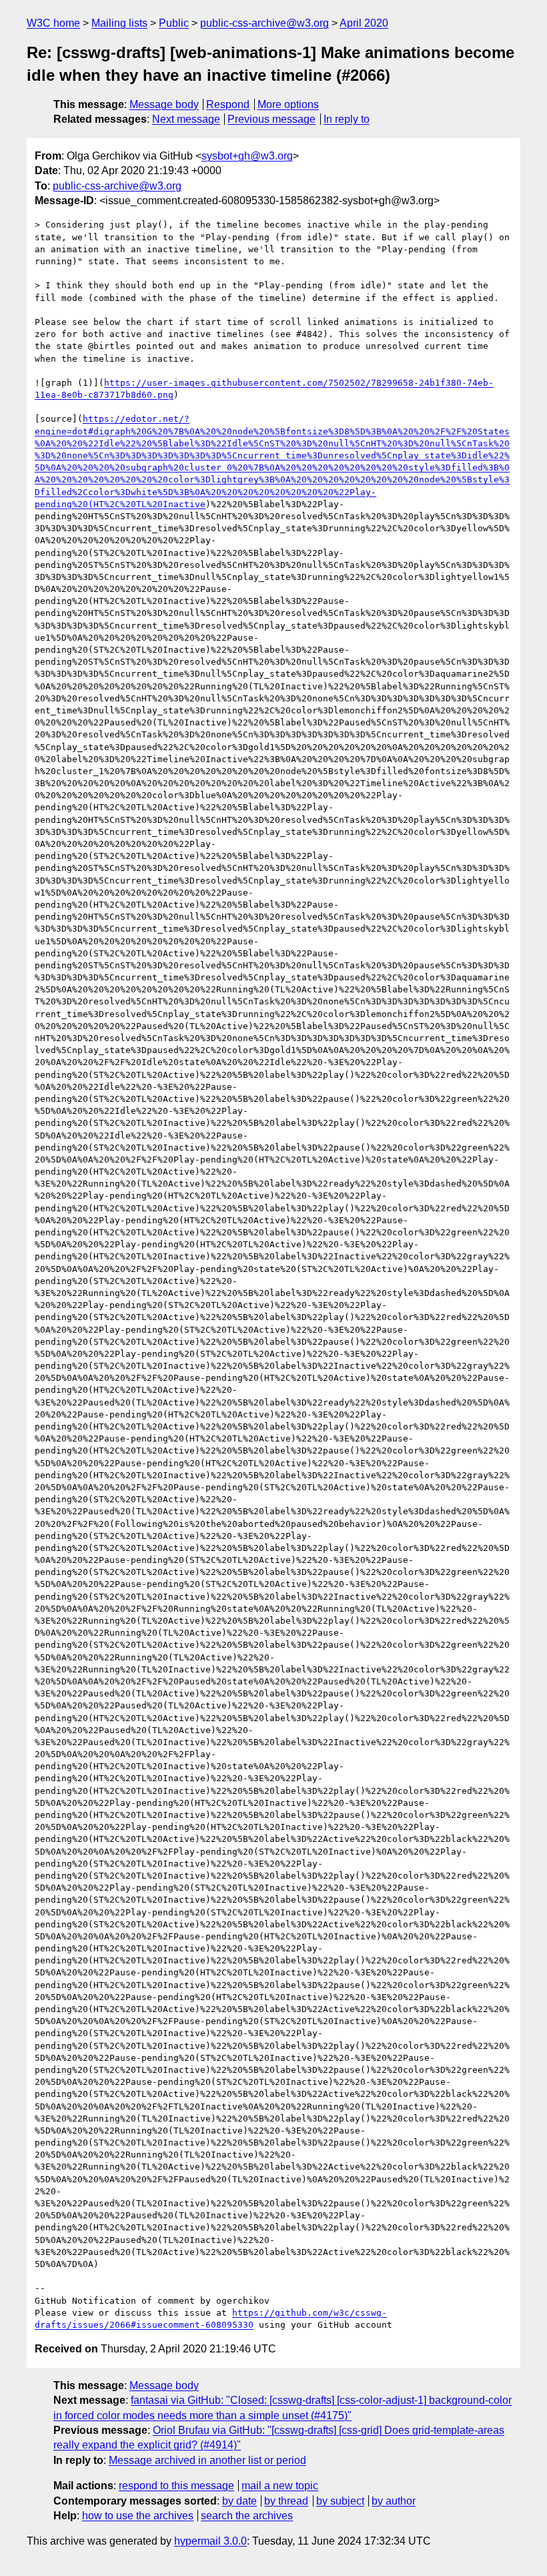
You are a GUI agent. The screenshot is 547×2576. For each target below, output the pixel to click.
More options (288, 104)
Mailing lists (119, 23)
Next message (186, 119)
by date (239, 2501)
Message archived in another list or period (207, 2460)
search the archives (247, 2516)
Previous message (271, 119)
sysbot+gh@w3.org (247, 156)
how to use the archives (138, 2516)
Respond (228, 104)
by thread (286, 2501)
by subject (340, 2501)
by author (394, 2501)
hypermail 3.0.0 (210, 2541)
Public (174, 23)
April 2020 (364, 23)
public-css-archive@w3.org (264, 23)
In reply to (347, 119)
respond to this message (176, 2486)
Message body (164, 104)
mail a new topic (280, 2486)
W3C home (53, 23)
